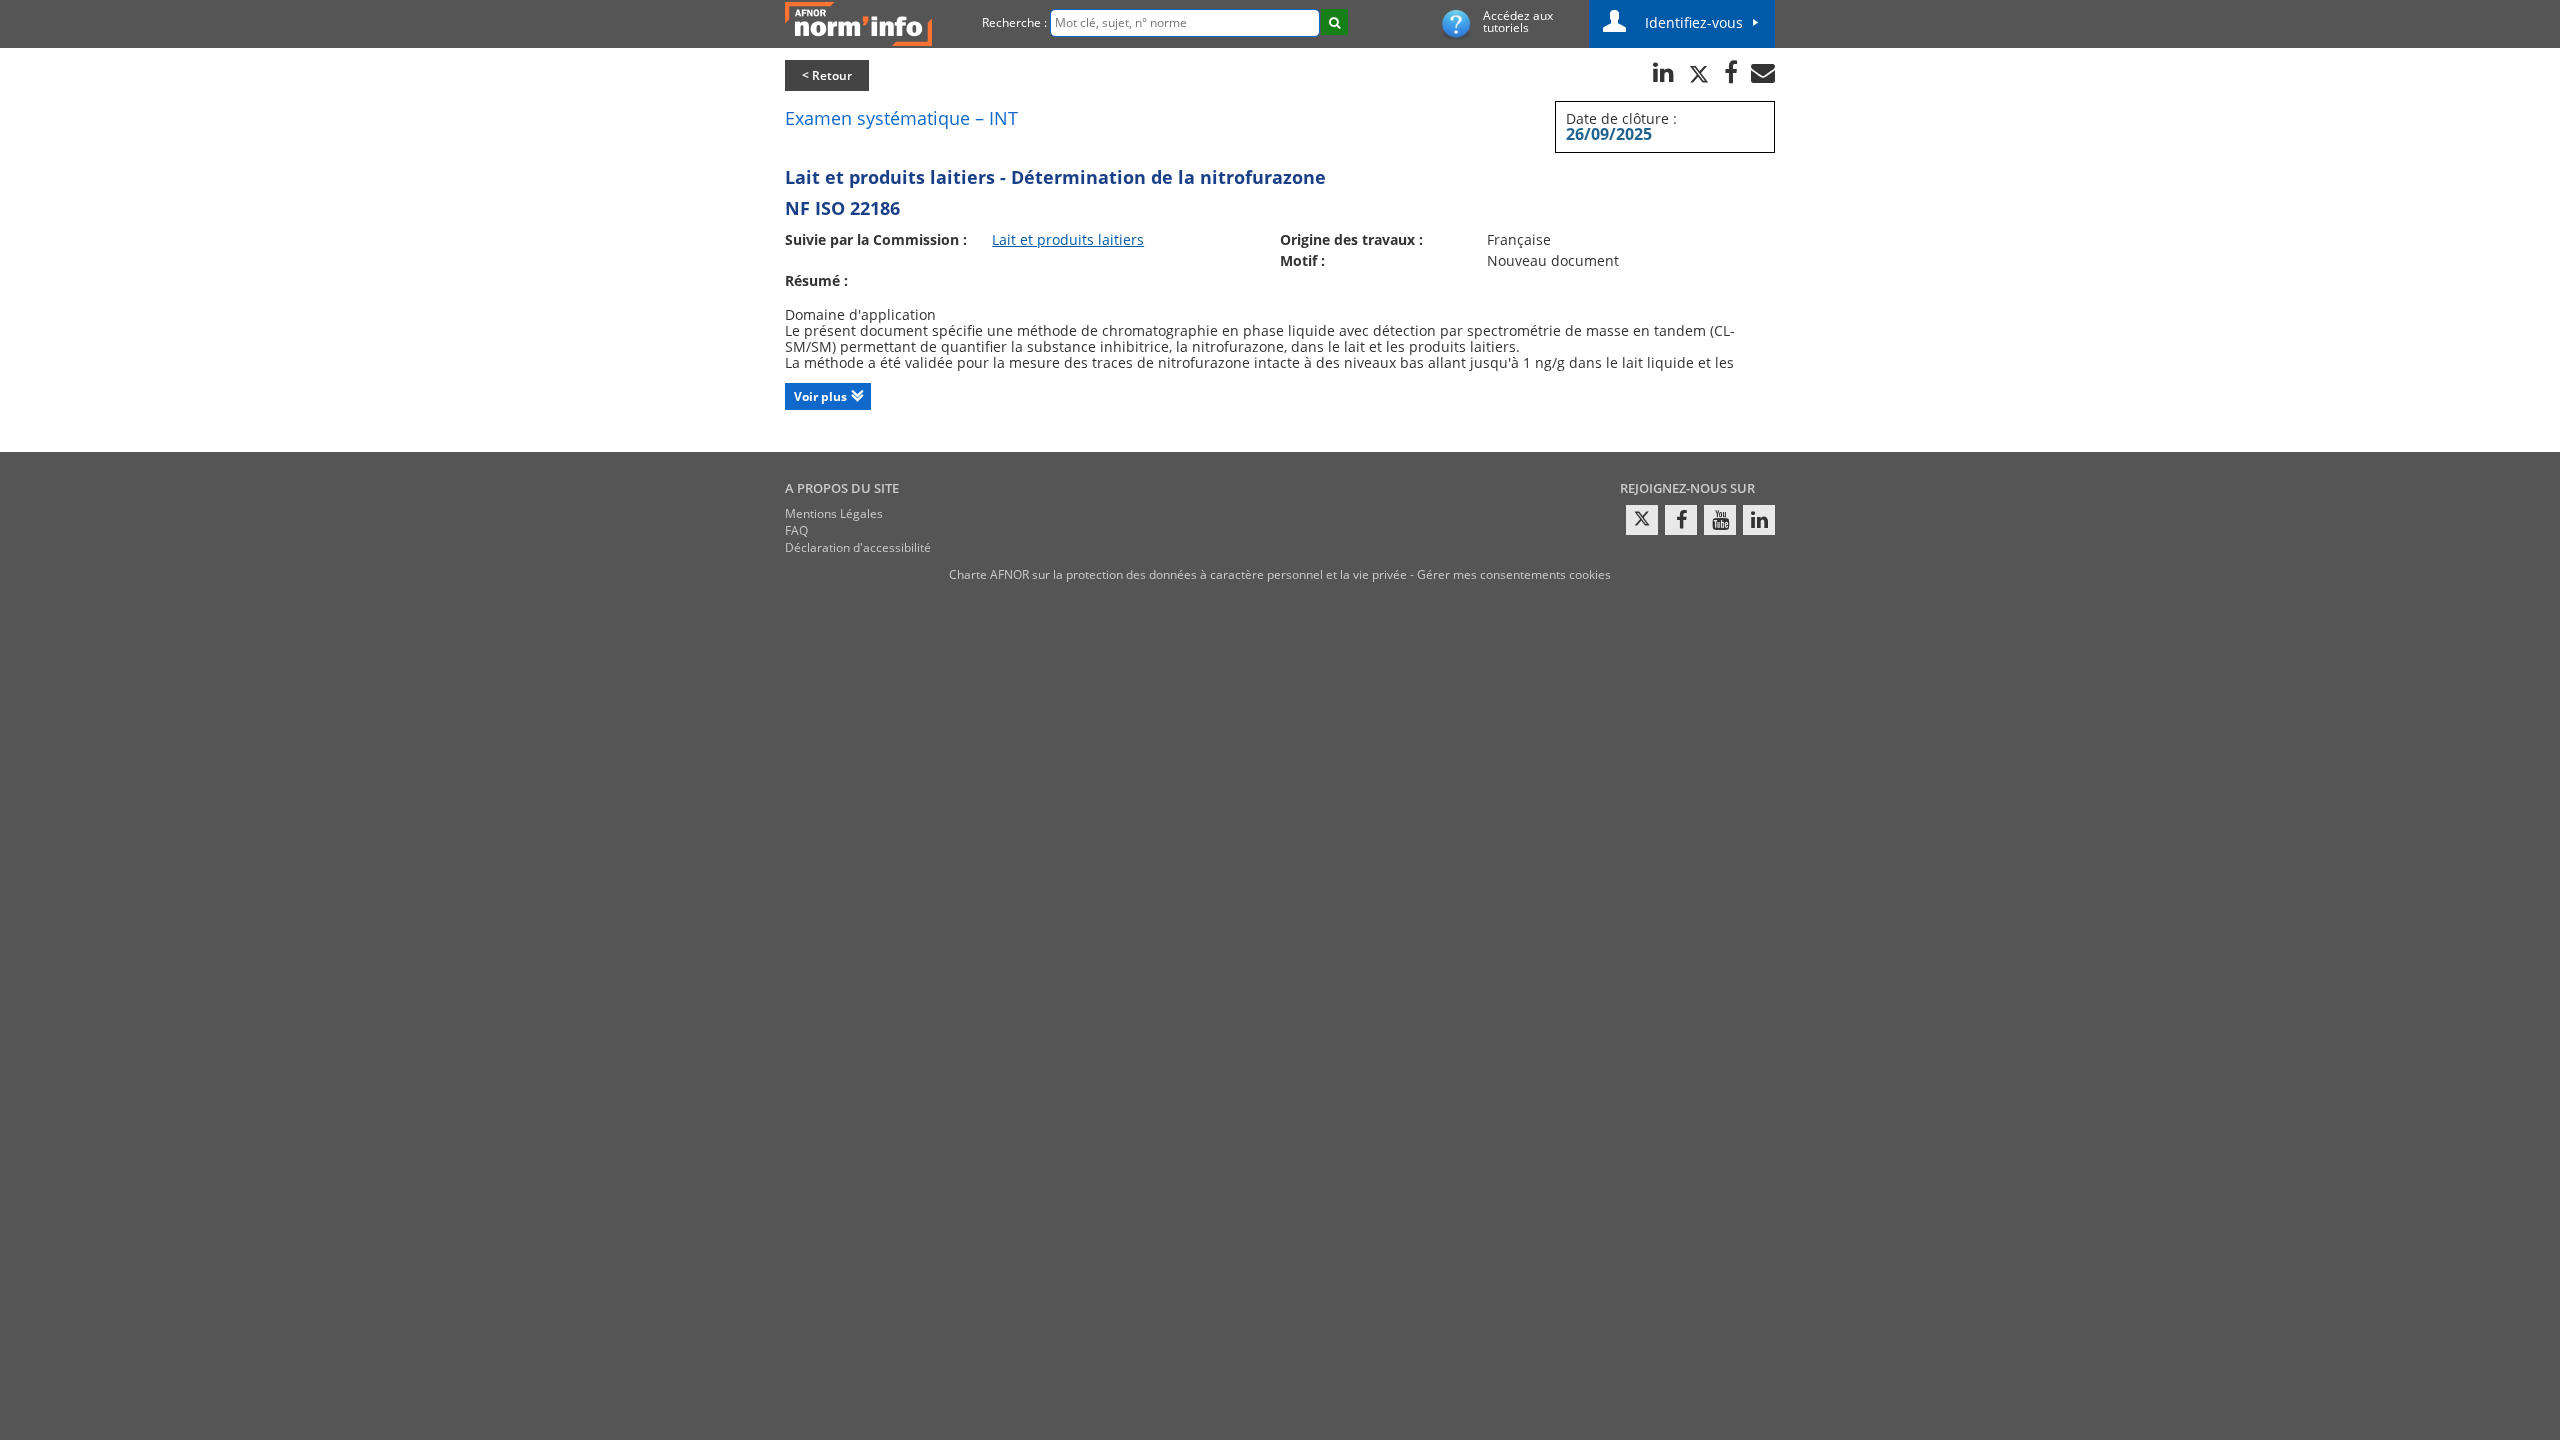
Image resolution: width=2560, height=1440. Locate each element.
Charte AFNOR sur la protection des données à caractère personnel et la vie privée (1178, 574)
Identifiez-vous (1694, 22)
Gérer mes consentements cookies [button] (1514, 574)
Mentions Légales (834, 513)
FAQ (796, 530)
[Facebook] (1681, 520)
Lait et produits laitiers (1068, 239)
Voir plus (820, 396)
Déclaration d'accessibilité (858, 547)
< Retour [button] (827, 75)
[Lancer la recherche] (1334, 22)
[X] (1642, 520)
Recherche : (1014, 22)
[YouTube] (1720, 520)
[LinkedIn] (1759, 520)
